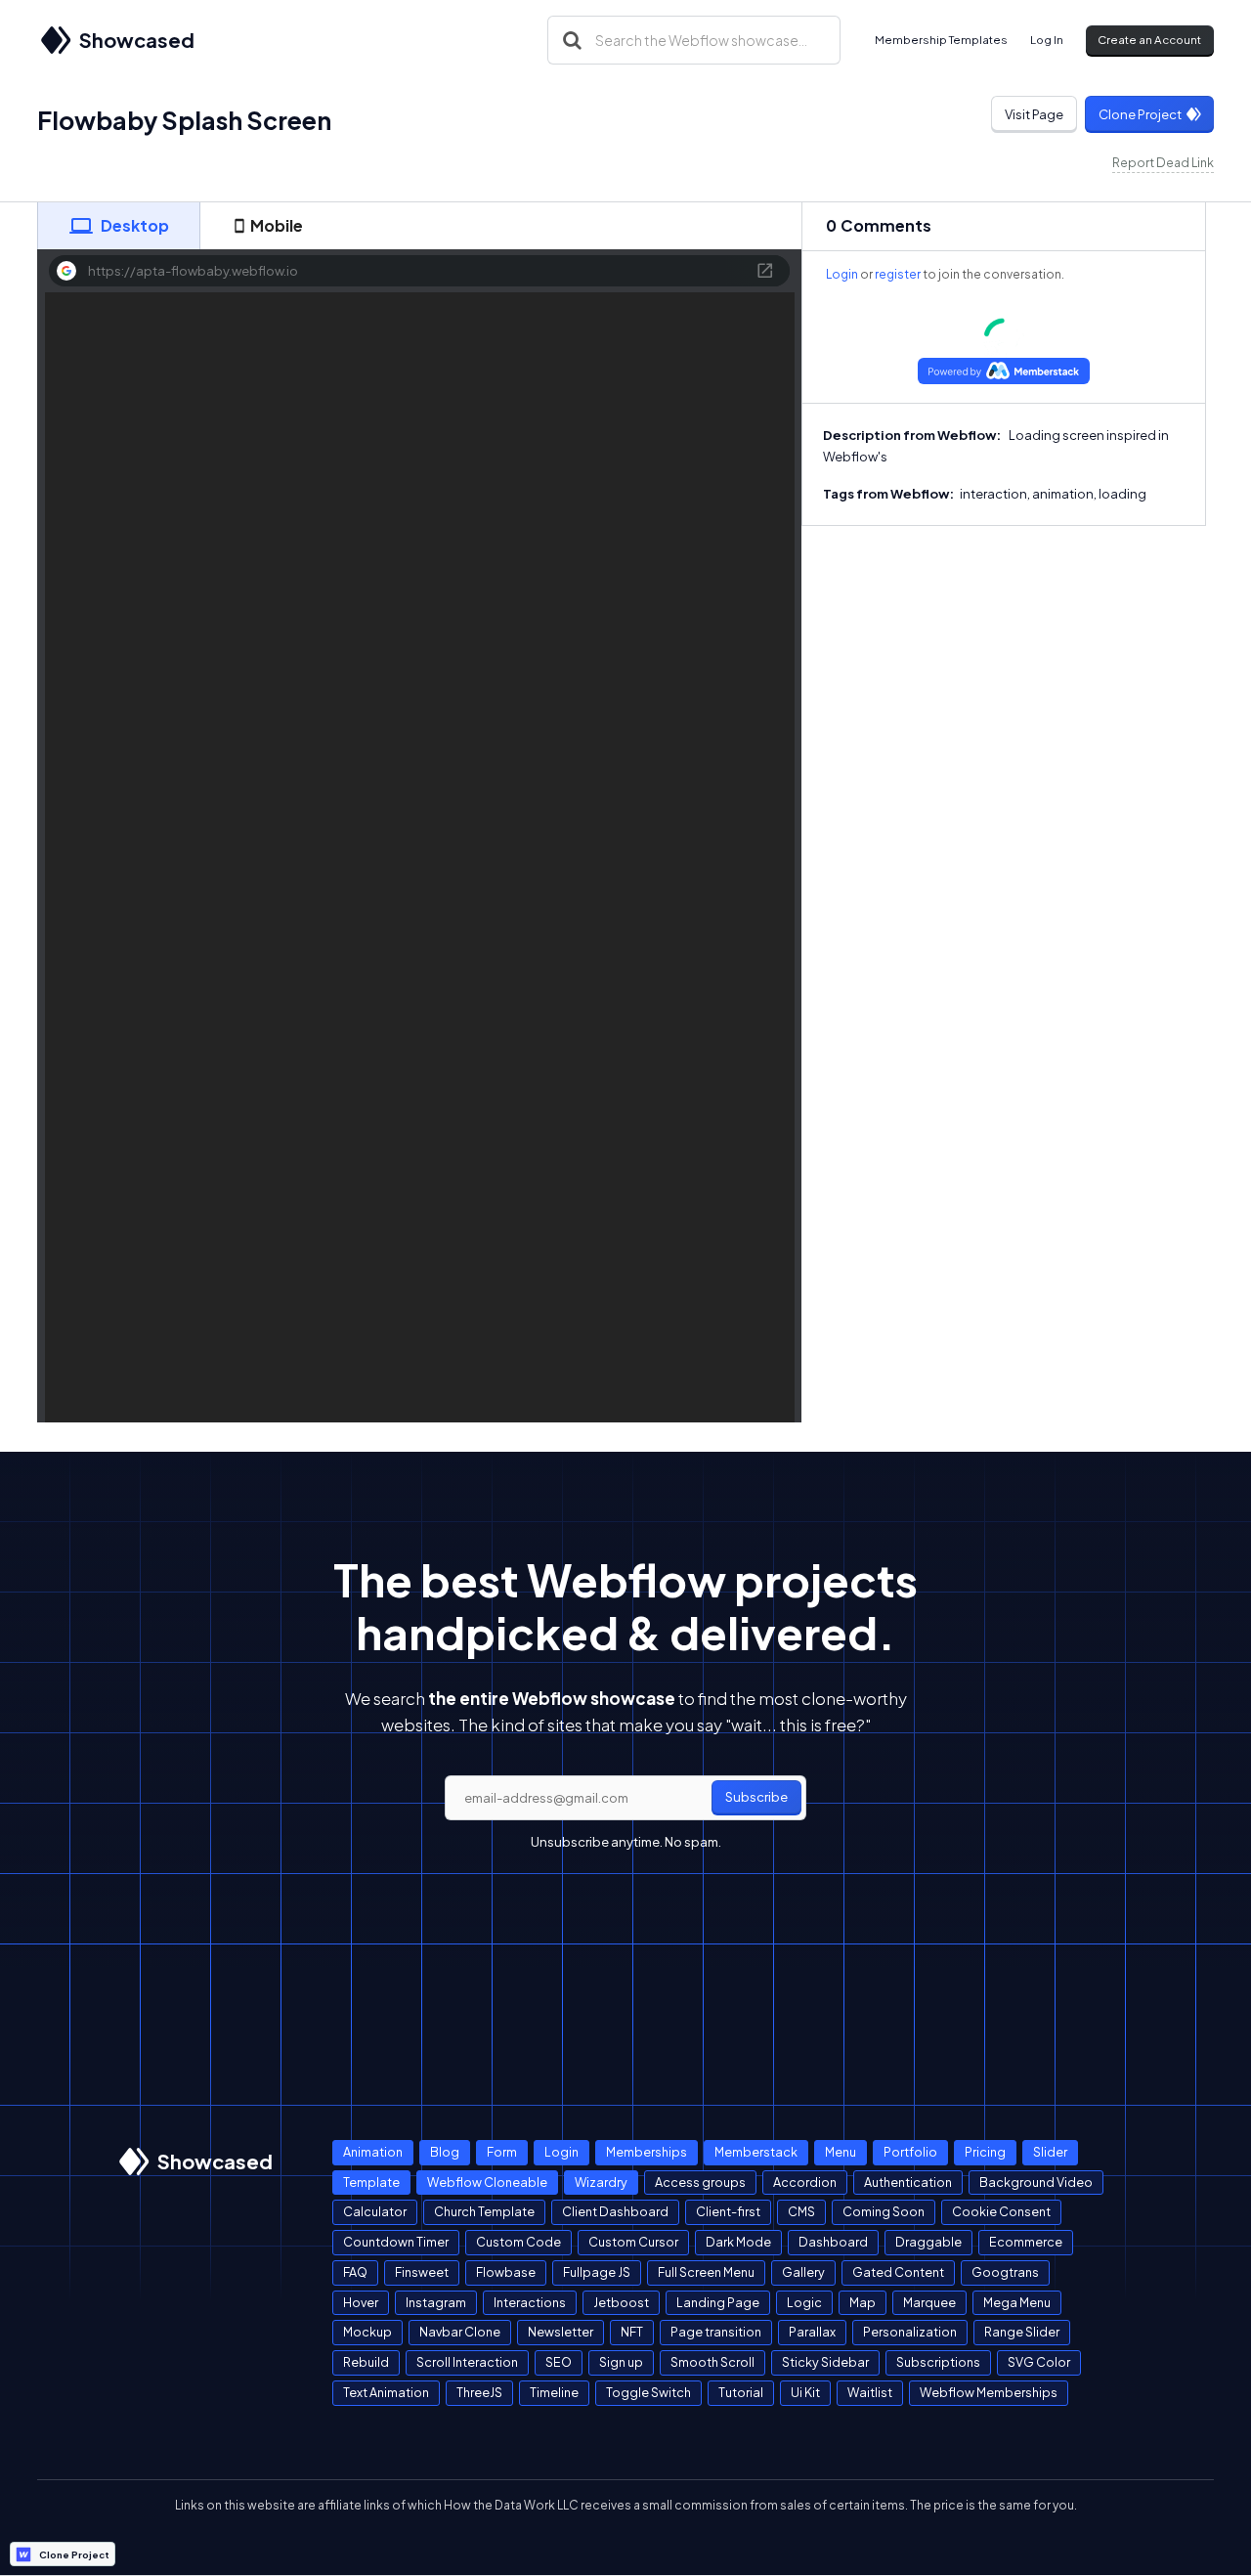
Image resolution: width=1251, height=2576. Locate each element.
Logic (804, 2302)
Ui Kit (805, 2392)
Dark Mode (738, 2242)
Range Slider (1022, 2332)
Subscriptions (938, 2362)
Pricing (985, 2152)
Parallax (812, 2332)
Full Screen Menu (706, 2272)
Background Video (1036, 2182)
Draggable (928, 2242)
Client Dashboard (615, 2211)
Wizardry (601, 2182)
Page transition (716, 2332)
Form (502, 2152)
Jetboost (621, 2302)
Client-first (728, 2211)
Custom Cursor (633, 2242)
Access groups (700, 2182)
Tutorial (741, 2392)
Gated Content (898, 2272)
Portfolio (910, 2152)
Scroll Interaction (467, 2362)
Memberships (647, 2152)
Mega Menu (1017, 2302)
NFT (632, 2332)
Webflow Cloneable (487, 2182)
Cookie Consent (1001, 2211)
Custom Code (518, 2242)
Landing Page (718, 2302)
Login (842, 274)
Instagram (436, 2302)
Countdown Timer (396, 2242)
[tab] (118, 226)
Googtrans (1005, 2272)
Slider (1050, 2152)
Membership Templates (941, 40)
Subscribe (756, 1797)
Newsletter (561, 2332)
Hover (361, 2302)
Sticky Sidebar (825, 2362)
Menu (841, 2152)
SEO (559, 2362)
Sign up (621, 2362)
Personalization (910, 2332)
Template (371, 2182)
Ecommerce (1026, 2242)
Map (863, 2302)
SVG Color (1039, 2362)
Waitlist (870, 2392)
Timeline (554, 2392)
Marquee (929, 2302)
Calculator (375, 2211)
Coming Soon (884, 2211)
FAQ (355, 2272)
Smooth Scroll (712, 2362)
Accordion (805, 2182)
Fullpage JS (597, 2272)
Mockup (367, 2332)
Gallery (803, 2272)
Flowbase (506, 2272)
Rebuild (366, 2362)
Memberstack (756, 2152)
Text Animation (386, 2392)
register (898, 274)
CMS (801, 2211)
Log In (1047, 40)
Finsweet (422, 2272)
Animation (373, 2152)
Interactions (530, 2302)
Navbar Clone (460, 2332)
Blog (445, 2152)
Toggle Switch (648, 2392)
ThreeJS (479, 2392)
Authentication (908, 2182)
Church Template (484, 2211)
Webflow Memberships (989, 2392)
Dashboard (833, 2242)
